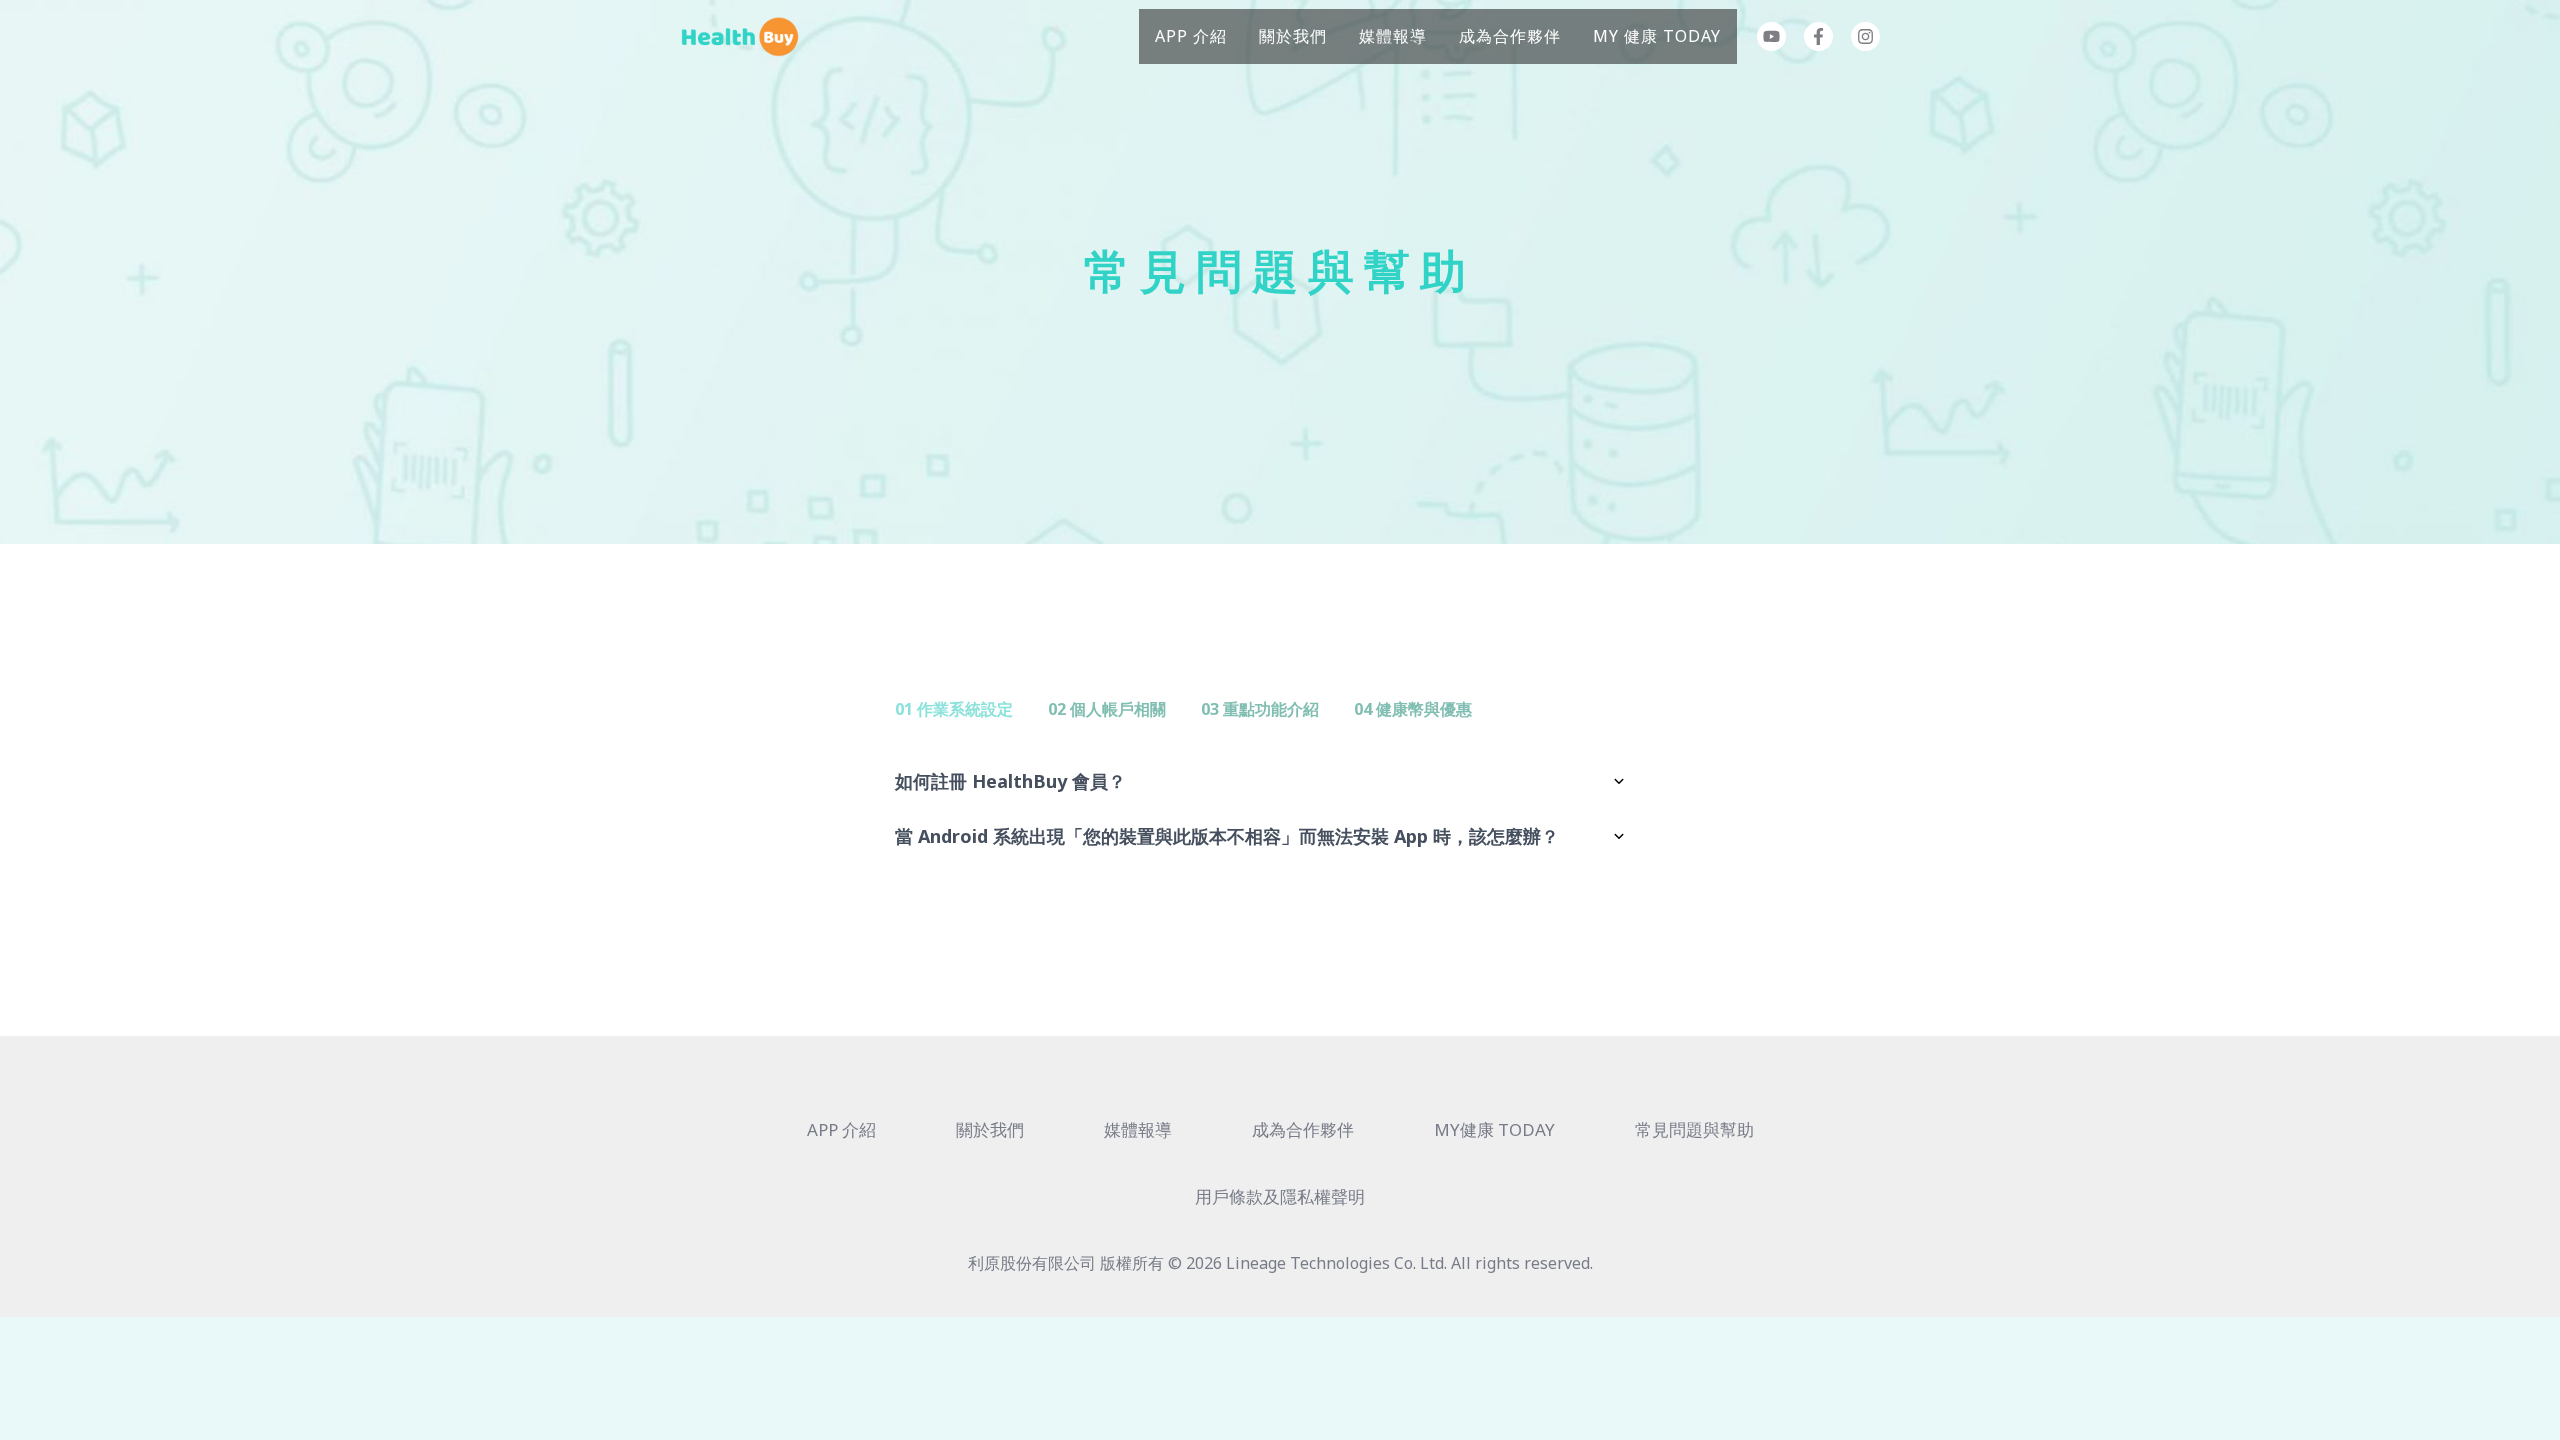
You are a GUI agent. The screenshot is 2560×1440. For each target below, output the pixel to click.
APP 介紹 (1191, 36)
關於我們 (1293, 36)
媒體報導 (1393, 36)
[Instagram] (1865, 36)
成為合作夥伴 (1510, 36)
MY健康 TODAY (1494, 1129)
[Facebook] (1818, 36)
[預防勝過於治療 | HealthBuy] (740, 35)
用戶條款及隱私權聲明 (1280, 1196)
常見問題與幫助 (1694, 1129)
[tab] (954, 709)
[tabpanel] (1280, 809)
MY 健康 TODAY (1657, 36)
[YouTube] (1771, 36)
